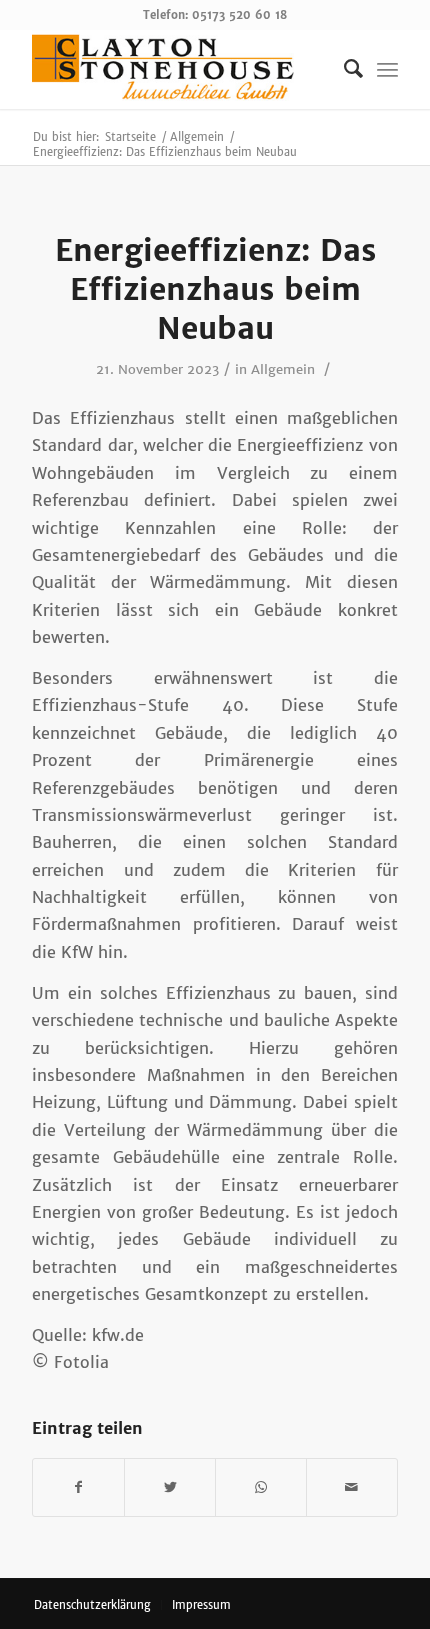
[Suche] (343, 69)
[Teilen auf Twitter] (170, 1487)
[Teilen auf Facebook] (78, 1487)
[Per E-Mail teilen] (352, 1487)
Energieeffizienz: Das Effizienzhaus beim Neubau (215, 289)
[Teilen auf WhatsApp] (261, 1487)
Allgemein (283, 369)
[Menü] (387, 69)
